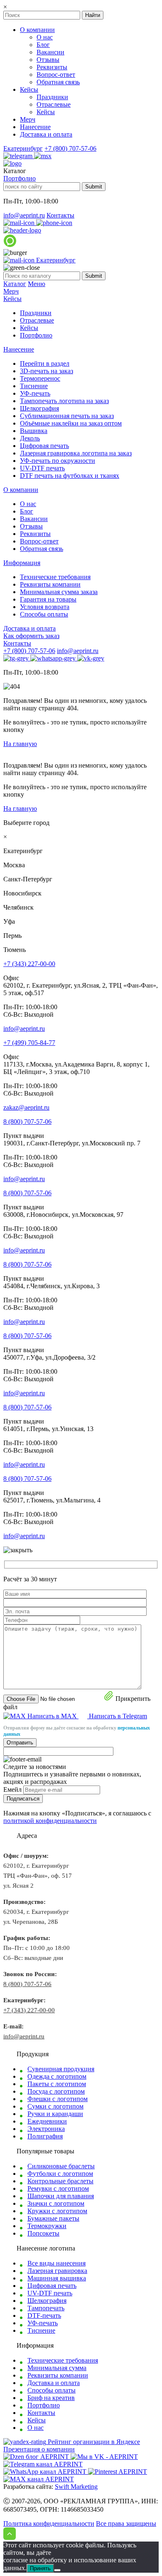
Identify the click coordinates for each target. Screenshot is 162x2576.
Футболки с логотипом (60, 2174)
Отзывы (48, 60)
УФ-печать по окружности (58, 461)
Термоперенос (40, 378)
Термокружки (47, 2226)
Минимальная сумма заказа (59, 592)
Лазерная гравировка (57, 2271)
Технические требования (55, 577)
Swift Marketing (76, 2487)
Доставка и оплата (46, 134)
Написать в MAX (53, 1716)
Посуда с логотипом (56, 2091)
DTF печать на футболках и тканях (70, 476)
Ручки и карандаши (55, 2114)
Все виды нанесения (56, 2263)
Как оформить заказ (31, 636)
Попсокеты (43, 2233)
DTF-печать (44, 2315)
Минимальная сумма (57, 2368)
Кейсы (29, 89)
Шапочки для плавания (61, 2196)
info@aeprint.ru (24, 215)
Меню (37, 284)
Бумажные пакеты (53, 2218)
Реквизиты (52, 67)
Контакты (60, 215)
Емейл (12, 1790)
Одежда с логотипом (57, 2076)
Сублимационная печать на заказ (67, 416)
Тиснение (34, 386)
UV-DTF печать (42, 468)
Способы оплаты (44, 614)
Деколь (30, 438)
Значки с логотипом (56, 2203)
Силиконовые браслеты (61, 2166)
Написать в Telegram (118, 1716)
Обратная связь (58, 82)
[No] (57, 2570)
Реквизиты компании (50, 584)
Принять (40, 2568)
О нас (45, 37)
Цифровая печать (44, 446)
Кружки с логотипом (57, 2211)
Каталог (15, 284)
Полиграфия (45, 2136)
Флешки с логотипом (58, 2099)
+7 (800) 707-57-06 (70, 148)
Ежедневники (47, 2121)
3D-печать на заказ (47, 371)
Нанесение (35, 127)
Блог (43, 45)
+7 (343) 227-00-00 (29, 964)
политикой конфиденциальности (50, 1821)
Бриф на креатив (51, 2398)
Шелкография (39, 408)
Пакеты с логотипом (57, 2084)
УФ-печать (35, 393)
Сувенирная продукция (61, 2069)
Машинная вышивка (57, 2278)
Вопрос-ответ (56, 75)
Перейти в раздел (45, 363)
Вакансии (50, 52)
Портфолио (20, 178)
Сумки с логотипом (55, 2106)
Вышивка (34, 431)
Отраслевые (54, 104)
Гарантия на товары (48, 599)
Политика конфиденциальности (49, 2523)
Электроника (46, 2129)
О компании (37, 30)
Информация (22, 563)
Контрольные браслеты (60, 2181)
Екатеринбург (23, 148)
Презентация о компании (39, 2449)
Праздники (52, 97)
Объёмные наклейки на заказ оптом (71, 423)
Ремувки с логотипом (58, 2188)
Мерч (28, 119)
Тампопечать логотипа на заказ (64, 401)
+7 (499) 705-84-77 (29, 1043)
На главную (20, 744)
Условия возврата (45, 607)
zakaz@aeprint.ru (26, 1107)
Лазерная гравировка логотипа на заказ (76, 453)
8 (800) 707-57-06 (27, 1122)
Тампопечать (46, 2308)
